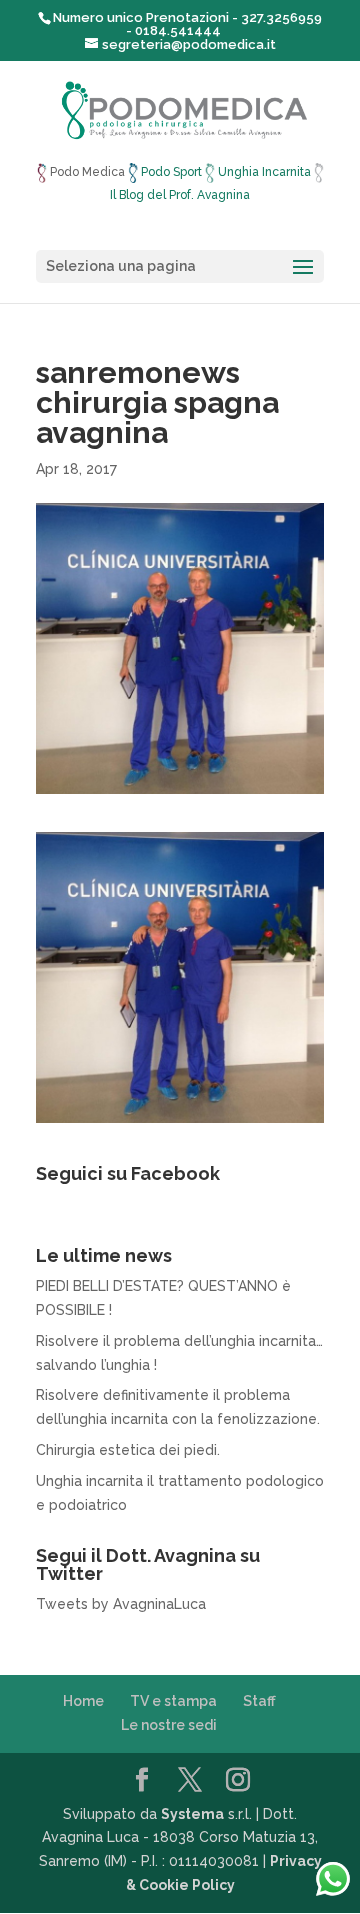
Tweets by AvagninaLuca (121, 1604)
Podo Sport (171, 172)
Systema (192, 1814)
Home (83, 1701)
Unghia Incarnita (264, 172)
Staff (259, 1701)
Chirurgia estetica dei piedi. (128, 1450)
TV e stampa (173, 1701)
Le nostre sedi (169, 1725)
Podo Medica (87, 172)
